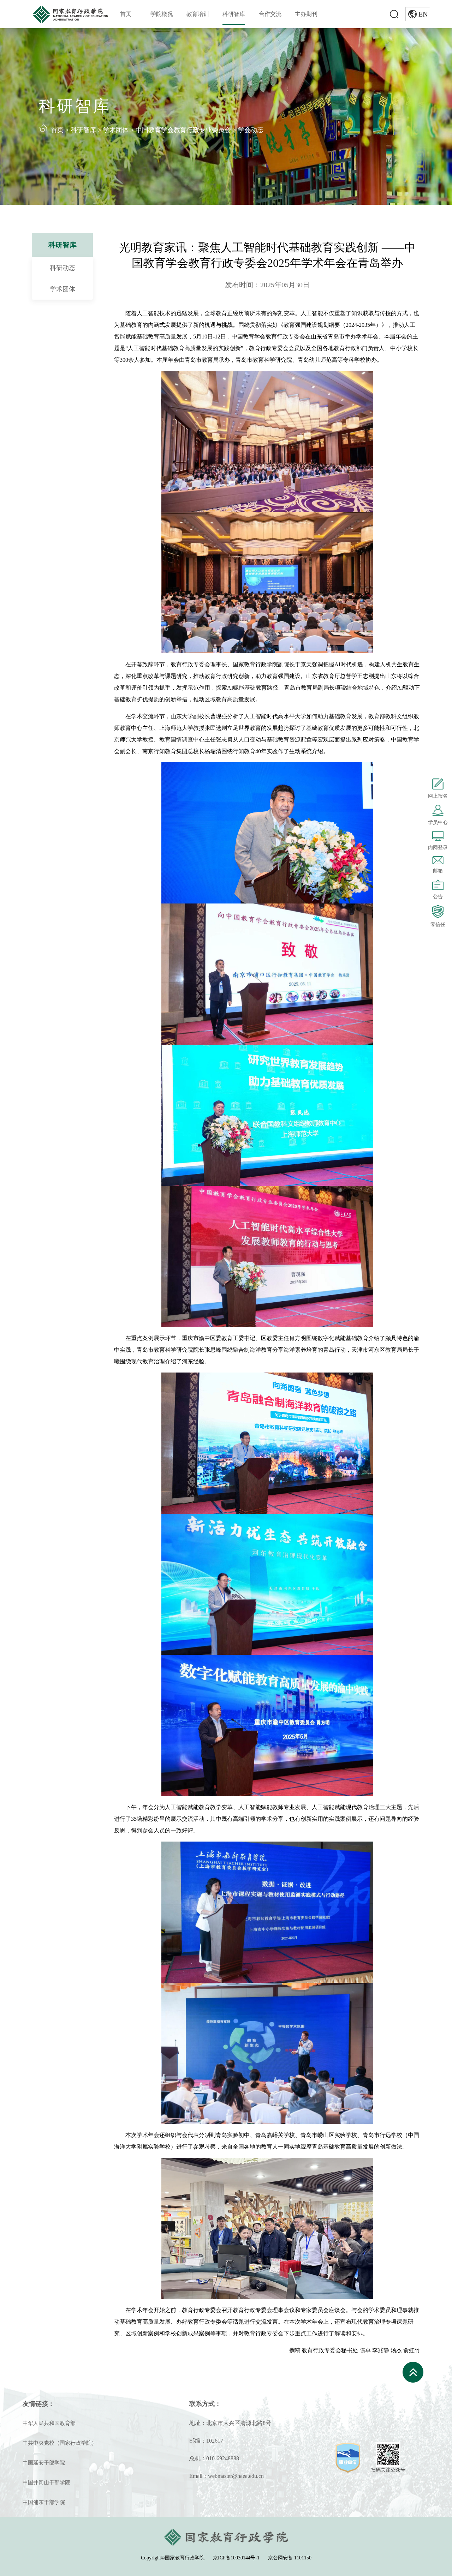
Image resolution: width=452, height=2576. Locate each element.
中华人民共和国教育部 (49, 2423)
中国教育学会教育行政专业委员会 (183, 130)
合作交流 (270, 14)
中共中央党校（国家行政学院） (60, 2443)
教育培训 (198, 14)
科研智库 (234, 14)
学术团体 (116, 130)
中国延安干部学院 (44, 2463)
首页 (126, 14)
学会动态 (251, 130)
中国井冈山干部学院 (46, 2482)
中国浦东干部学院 (44, 2502)
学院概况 (162, 14)
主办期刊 (306, 14)
